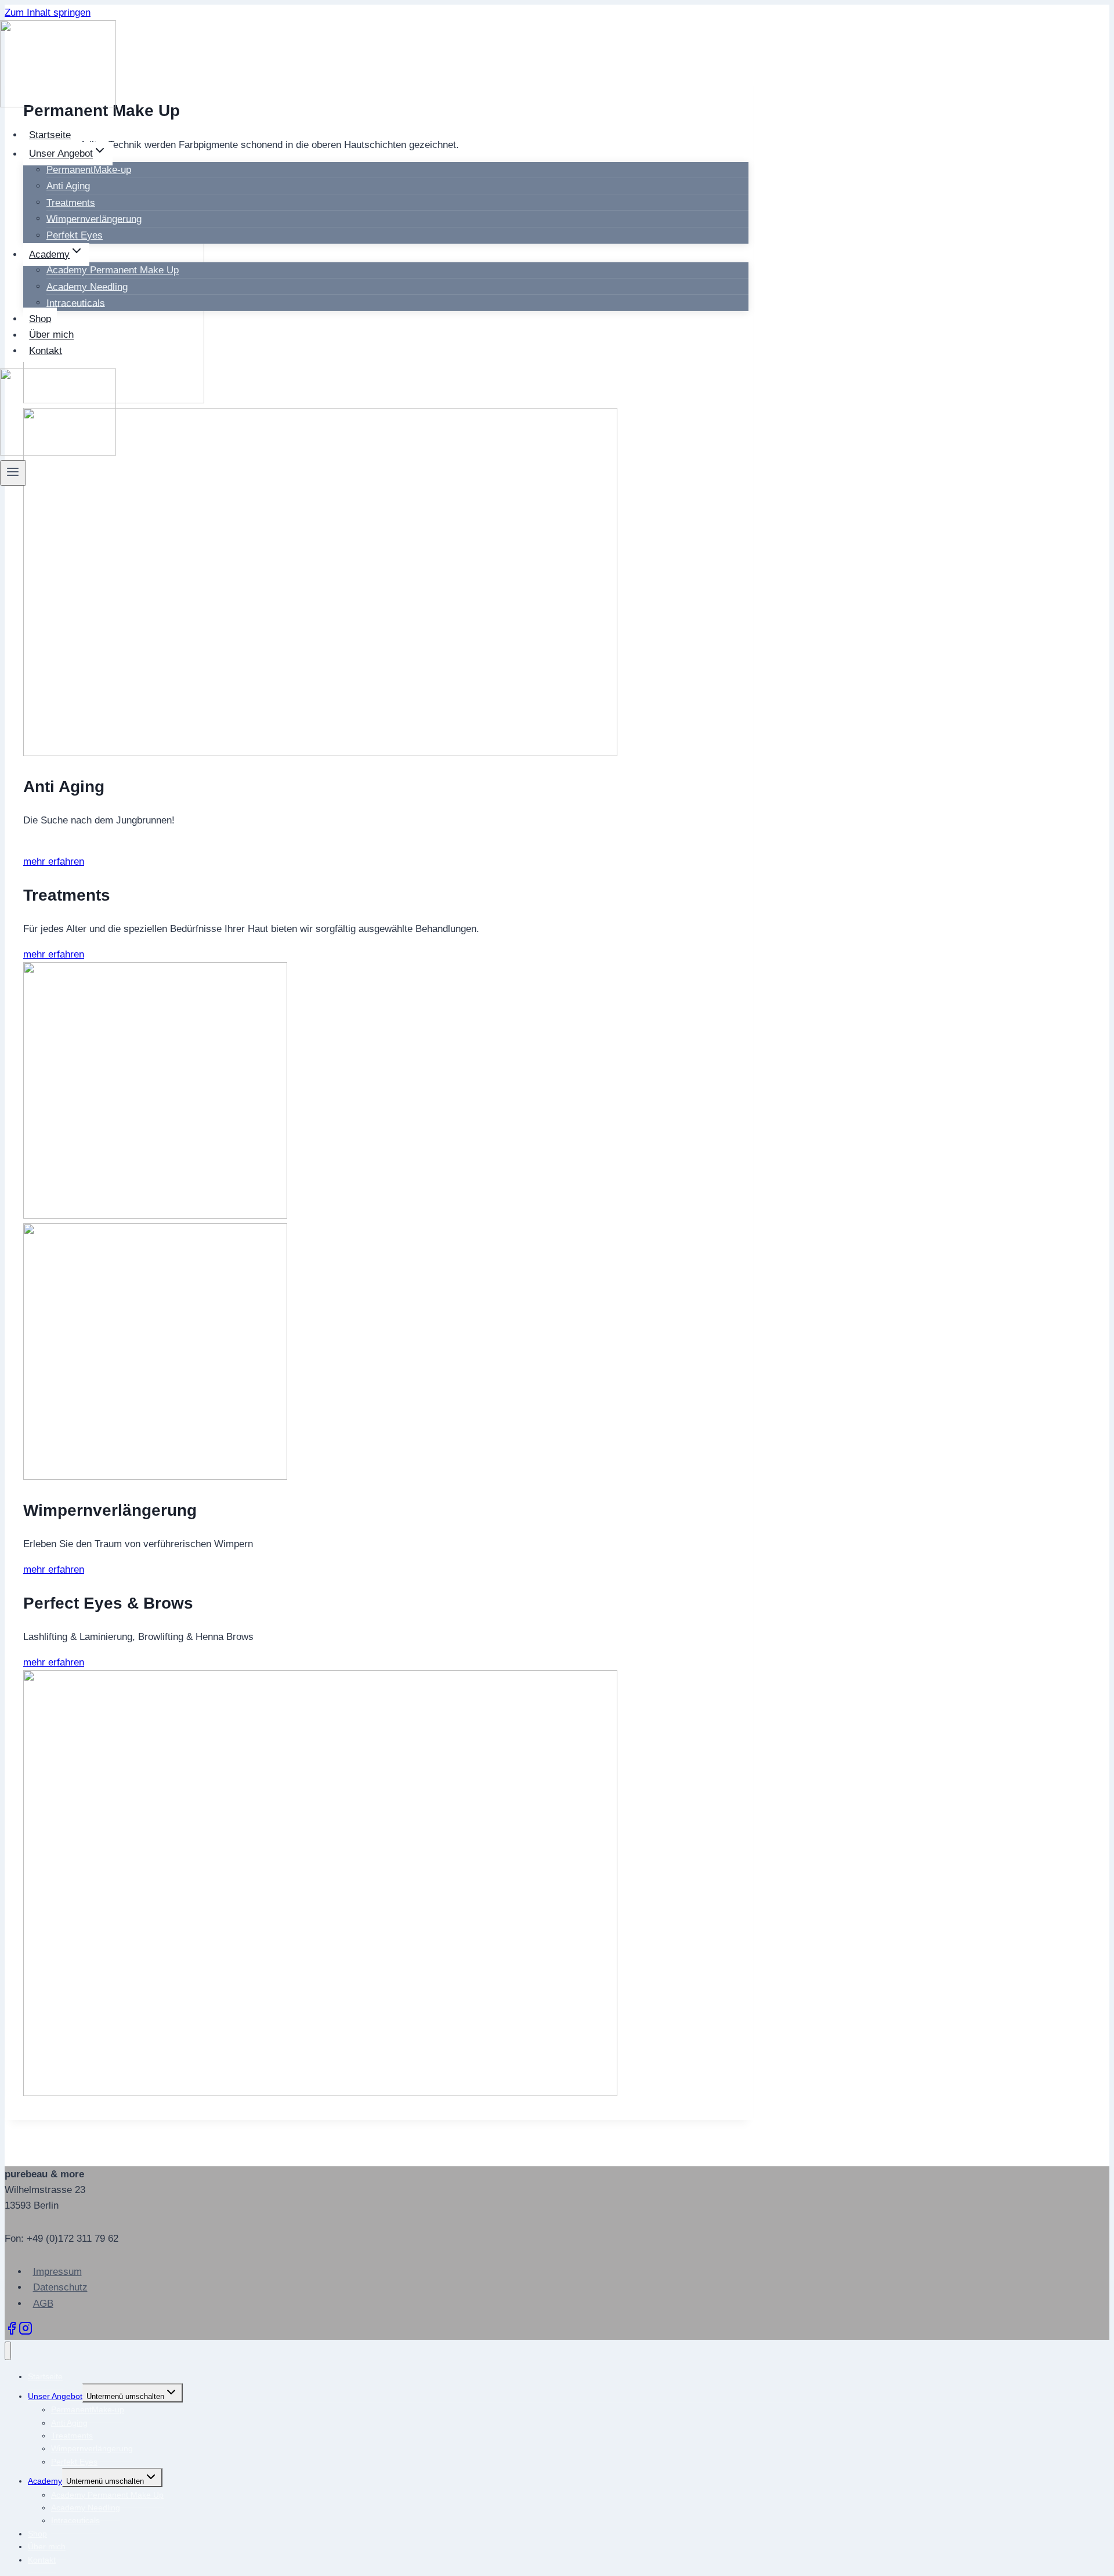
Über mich (51, 335)
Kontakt (46, 351)
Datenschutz (60, 2287)
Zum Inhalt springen (48, 12)
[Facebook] (12, 2332)
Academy (45, 2481)
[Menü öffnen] (13, 473)
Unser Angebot (55, 2396)
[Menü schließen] (8, 2351)
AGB (43, 2304)
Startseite (50, 135)
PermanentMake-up (88, 2409)
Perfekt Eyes (75, 235)
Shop (40, 319)
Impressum (57, 2272)
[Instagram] (26, 2332)
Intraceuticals (76, 303)
